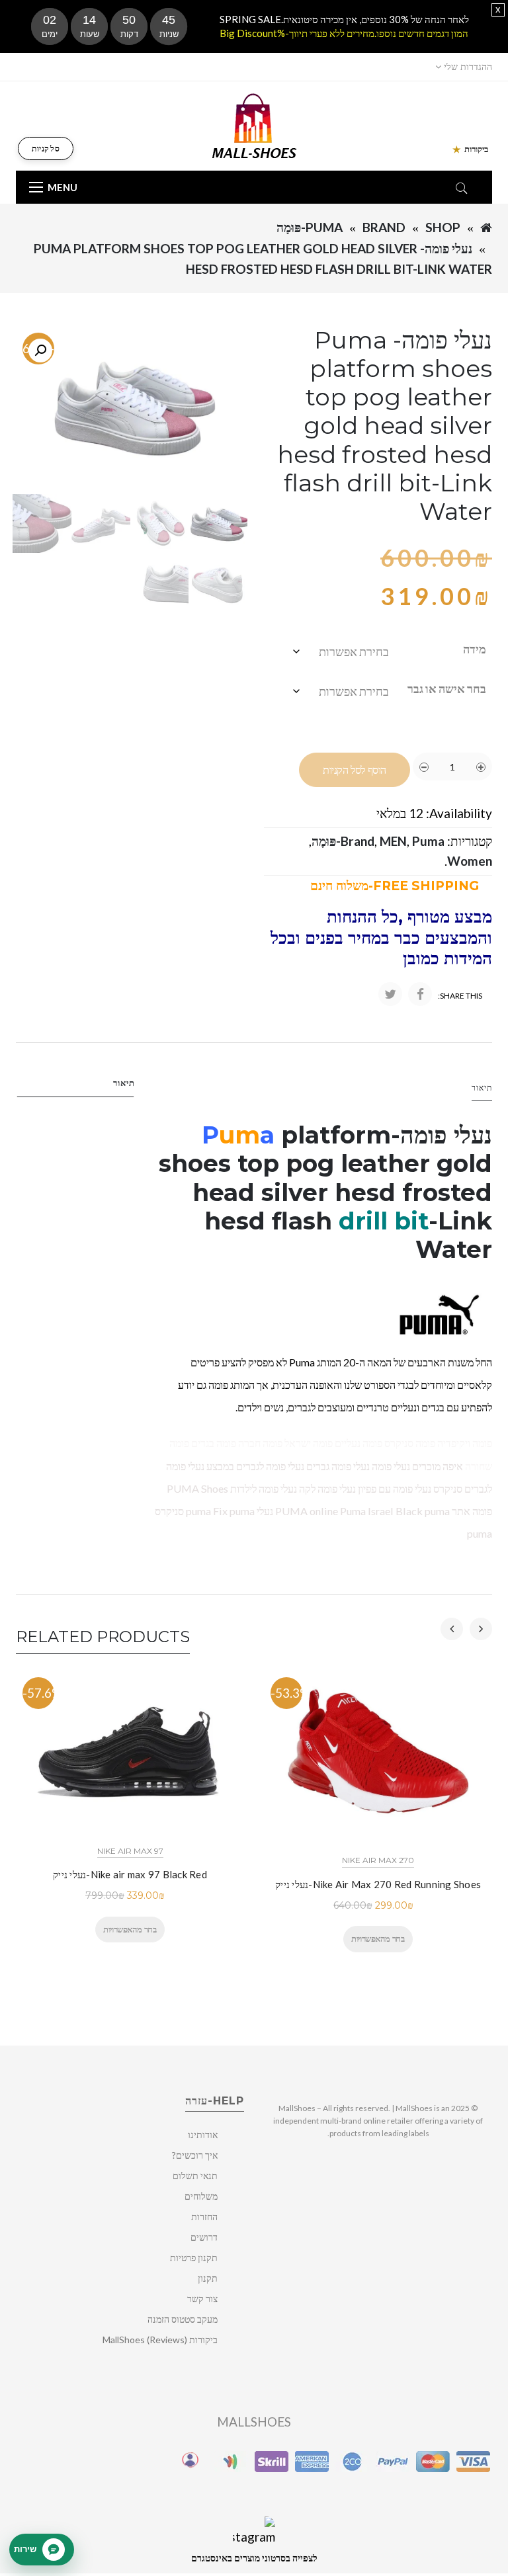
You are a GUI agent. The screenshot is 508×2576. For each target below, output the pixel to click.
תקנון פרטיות (194, 2258)
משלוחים (201, 2196)
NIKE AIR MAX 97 (130, 1851)
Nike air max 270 (378, 1860)
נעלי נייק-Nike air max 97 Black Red (130, 1874)
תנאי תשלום (195, 2176)
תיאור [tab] (124, 1083)
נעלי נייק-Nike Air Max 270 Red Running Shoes (378, 1884)
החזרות (204, 2217)
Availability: (459, 813)
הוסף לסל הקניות (355, 770)
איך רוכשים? (195, 2155)
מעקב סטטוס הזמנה (183, 2319)
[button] (40, 351)
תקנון (208, 2278)
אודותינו (203, 2135)
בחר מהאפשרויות (130, 1929)
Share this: (460, 996)
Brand (384, 227)
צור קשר (202, 2299)
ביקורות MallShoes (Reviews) (160, 2340)
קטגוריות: (470, 841)
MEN (393, 841)
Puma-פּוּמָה (310, 227)
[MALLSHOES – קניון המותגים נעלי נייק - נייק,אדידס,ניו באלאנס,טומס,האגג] (254, 125)
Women (470, 861)
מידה (475, 649)
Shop (443, 227)
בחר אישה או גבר (447, 688)
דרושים (204, 2237)
